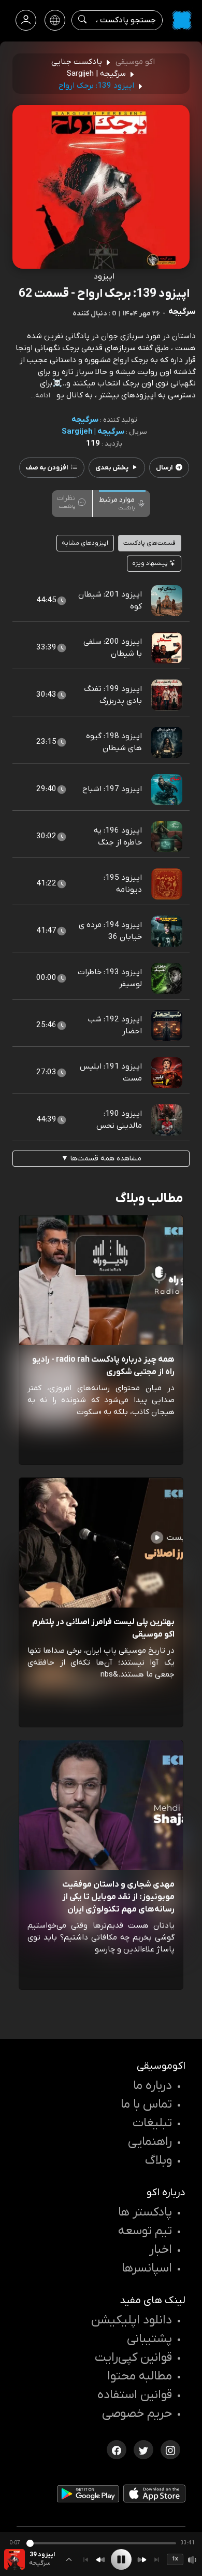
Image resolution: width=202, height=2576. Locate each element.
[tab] (122, 503)
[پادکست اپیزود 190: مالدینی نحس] (167, 1119)
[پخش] (121, 2559)
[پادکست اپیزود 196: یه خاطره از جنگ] (167, 836)
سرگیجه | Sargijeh (93, 432)
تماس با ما (146, 2104)
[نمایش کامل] (69, 2559)
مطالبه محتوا (140, 2376)
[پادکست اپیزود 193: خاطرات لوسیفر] (167, 978)
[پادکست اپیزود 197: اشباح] (167, 789)
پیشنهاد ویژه (151, 563)
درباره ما (153, 2086)
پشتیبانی (149, 2339)
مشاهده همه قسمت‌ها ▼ (101, 1159)
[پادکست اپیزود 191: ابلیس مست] (167, 1072)
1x (175, 2559)
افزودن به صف (47, 468)
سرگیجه (85, 420)
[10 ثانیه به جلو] (142, 2560)
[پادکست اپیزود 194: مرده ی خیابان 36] (167, 931)
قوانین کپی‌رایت (133, 2358)
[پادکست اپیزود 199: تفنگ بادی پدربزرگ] (167, 695)
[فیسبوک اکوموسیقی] (117, 2449)
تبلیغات (152, 2123)
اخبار (161, 2250)
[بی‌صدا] (193, 2560)
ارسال (164, 468)
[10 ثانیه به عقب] (100, 2560)
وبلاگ (158, 2160)
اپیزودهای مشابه (85, 543)
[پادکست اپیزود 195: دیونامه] (167, 883)
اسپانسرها (147, 2268)
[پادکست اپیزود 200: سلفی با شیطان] (167, 647)
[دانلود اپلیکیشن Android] (88, 2496)
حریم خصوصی (137, 2414)
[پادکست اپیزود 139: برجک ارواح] (15, 2559)
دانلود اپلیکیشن (132, 2320)
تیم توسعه (145, 2231)
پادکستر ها (145, 2212)
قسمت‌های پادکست (149, 543)
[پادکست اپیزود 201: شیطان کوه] (167, 600)
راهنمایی (150, 2142)
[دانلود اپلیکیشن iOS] (154, 2496)
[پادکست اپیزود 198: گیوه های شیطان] (167, 742)
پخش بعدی (112, 468)
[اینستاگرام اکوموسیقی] (170, 2449)
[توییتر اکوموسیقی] (143, 2449)
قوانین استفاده (135, 2395)
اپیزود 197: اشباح (112, 789)
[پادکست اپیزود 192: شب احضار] (167, 1025)
